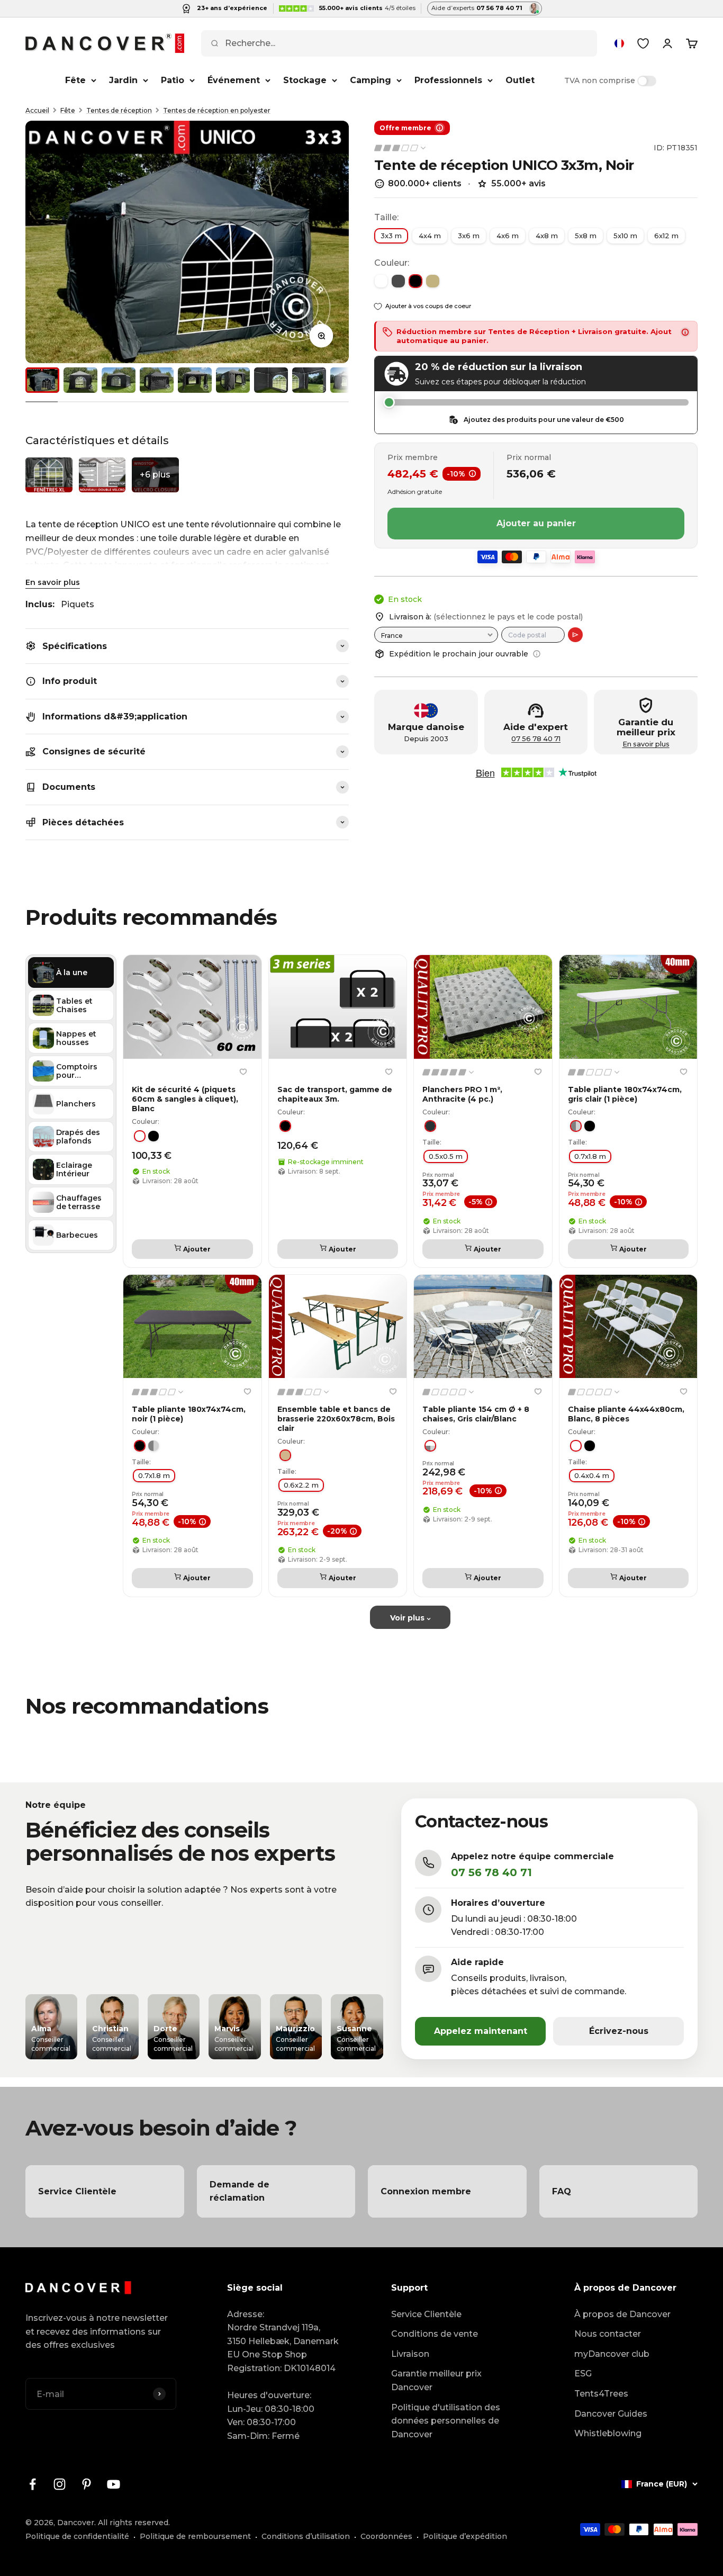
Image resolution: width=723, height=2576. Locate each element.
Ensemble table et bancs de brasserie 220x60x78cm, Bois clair (336, 1419)
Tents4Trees (601, 2394)
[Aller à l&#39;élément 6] (233, 380)
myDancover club (612, 2354)
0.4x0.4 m (592, 1475)
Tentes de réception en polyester (217, 110)
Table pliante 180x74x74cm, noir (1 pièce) (189, 1414)
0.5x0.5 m (446, 1156)
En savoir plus (53, 582)
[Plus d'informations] (537, 654)
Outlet (520, 80)
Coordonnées (386, 2536)
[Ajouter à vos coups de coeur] (243, 1072)
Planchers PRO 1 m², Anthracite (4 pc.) (462, 1094)
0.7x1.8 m (590, 1156)
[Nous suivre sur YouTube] (114, 2484)
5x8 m (586, 236)
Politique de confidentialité (77, 2536)
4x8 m (547, 236)
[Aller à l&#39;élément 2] (80, 380)
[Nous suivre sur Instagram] (60, 2484)
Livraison (410, 2354)
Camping (370, 80)
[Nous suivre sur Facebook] (33, 2484)
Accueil (37, 110)
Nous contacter (608, 2334)
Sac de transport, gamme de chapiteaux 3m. (335, 1094)
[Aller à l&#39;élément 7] (271, 380)
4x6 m (508, 236)
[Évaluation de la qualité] (401, 148)
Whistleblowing (608, 2433)
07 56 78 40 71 (536, 739)
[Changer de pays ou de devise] (619, 43)
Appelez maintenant (481, 2031)
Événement (234, 80)
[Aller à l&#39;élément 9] (347, 380)
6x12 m (666, 236)
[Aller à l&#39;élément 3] (119, 380)
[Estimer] (575, 635)
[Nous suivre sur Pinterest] (87, 2484)
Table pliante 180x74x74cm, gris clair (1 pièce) (625, 1094)
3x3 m (391, 236)
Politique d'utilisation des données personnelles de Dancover (446, 2421)
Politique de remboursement (195, 2536)
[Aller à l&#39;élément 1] (42, 380)
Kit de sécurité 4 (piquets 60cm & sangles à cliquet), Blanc (185, 1099)
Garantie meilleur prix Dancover (436, 2380)
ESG (583, 2374)
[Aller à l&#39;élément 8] (309, 380)
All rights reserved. (134, 2523)
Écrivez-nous (619, 2031)
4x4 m (430, 236)
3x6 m (469, 236)
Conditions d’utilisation (306, 2536)
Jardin (123, 80)
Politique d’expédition (465, 2536)
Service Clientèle (426, 2314)
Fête (75, 80)
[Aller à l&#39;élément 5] (195, 380)
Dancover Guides (611, 2414)
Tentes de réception (119, 110)
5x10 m (625, 236)
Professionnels (448, 80)
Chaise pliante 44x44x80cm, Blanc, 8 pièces (626, 1414)
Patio (173, 80)
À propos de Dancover (622, 2314)
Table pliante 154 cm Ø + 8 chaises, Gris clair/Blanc (476, 1414)
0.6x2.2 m (301, 1485)
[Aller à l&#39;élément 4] (157, 380)
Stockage (305, 80)
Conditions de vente (435, 2334)
